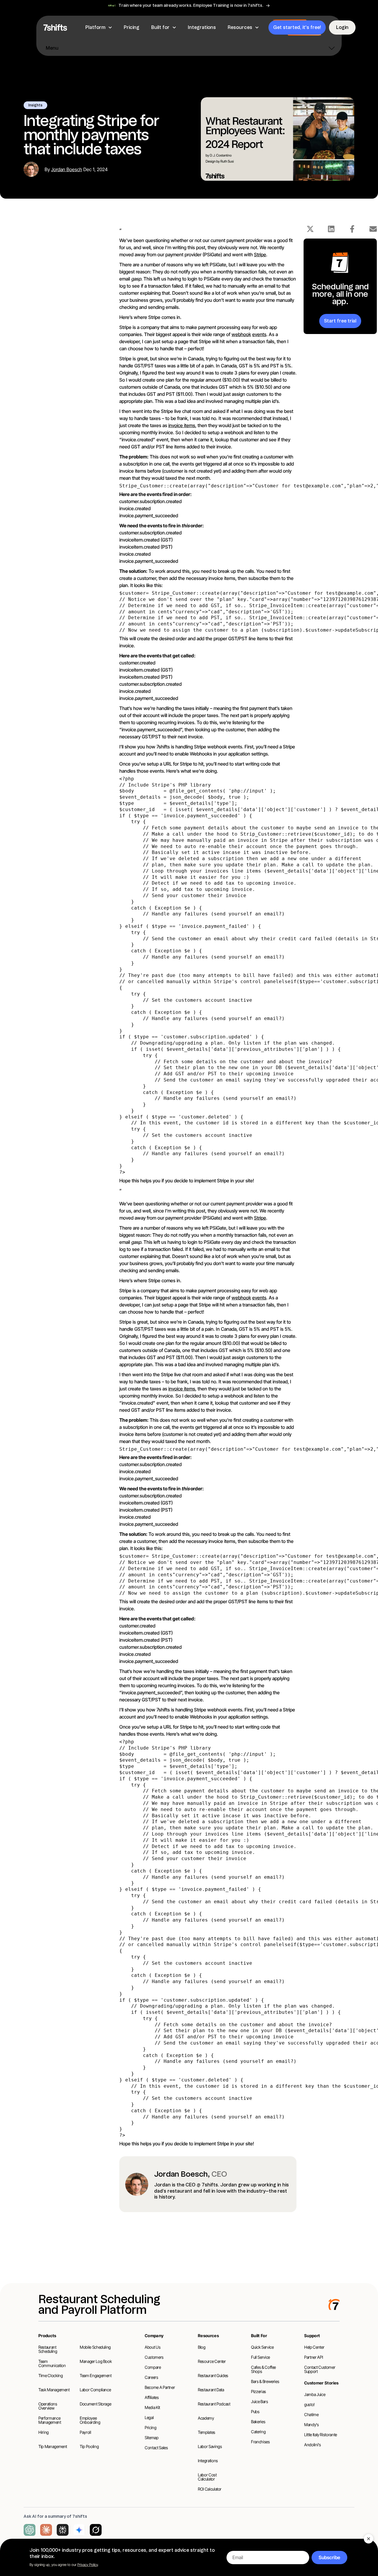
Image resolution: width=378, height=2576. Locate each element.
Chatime (311, 2414)
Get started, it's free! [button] (297, 27)
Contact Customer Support (320, 2369)
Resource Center (212, 2361)
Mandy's (312, 2425)
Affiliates (152, 2397)
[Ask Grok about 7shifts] (96, 2530)
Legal (149, 2417)
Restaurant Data (211, 2390)
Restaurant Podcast (214, 2404)
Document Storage (95, 2404)
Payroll (85, 2432)
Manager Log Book (96, 2361)
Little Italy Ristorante (321, 2435)
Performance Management (50, 2420)
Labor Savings (210, 2446)
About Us (153, 2347)
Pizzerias (259, 2391)
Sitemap (152, 2438)
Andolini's (313, 2445)
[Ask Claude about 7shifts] (46, 2530)
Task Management (54, 2390)
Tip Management (53, 2446)
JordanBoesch (67, 169)
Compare (153, 2367)
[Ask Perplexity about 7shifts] (63, 2530)
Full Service (260, 2357)
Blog (202, 2347)
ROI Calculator (210, 2489)
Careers (151, 2377)
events (259, 334)
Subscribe (329, 2557)
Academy (206, 2418)
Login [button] (342, 27)
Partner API (313, 2357)
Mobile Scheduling (95, 2347)
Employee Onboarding (90, 2420)
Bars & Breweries (265, 2381)
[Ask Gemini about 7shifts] (79, 2530)
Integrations (208, 2461)
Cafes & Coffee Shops (263, 2369)
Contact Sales (156, 2448)
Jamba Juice (315, 2394)
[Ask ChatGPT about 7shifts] (30, 2530)
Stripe (260, 254)
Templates (207, 2432)
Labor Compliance (95, 2390)
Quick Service (262, 2347)
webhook (241, 334)
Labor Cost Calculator (207, 2477)
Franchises (260, 2442)
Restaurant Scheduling (48, 2349)
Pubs (255, 2412)
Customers (154, 2357)
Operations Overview (48, 2406)
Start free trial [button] (340, 321)
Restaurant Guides (213, 2375)
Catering (258, 2432)
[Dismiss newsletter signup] (369, 2539)
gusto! (309, 2404)
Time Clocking (50, 2375)
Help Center (314, 2347)
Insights (35, 105)
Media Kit (152, 2407)
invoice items (182, 425)
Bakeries (258, 2422)
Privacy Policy (88, 2565)
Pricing (151, 2427)
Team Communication (52, 2363)
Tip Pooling (89, 2446)
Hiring (44, 2432)
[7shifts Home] (55, 27)
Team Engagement (96, 2375)
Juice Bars (260, 2401)
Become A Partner (160, 2387)
